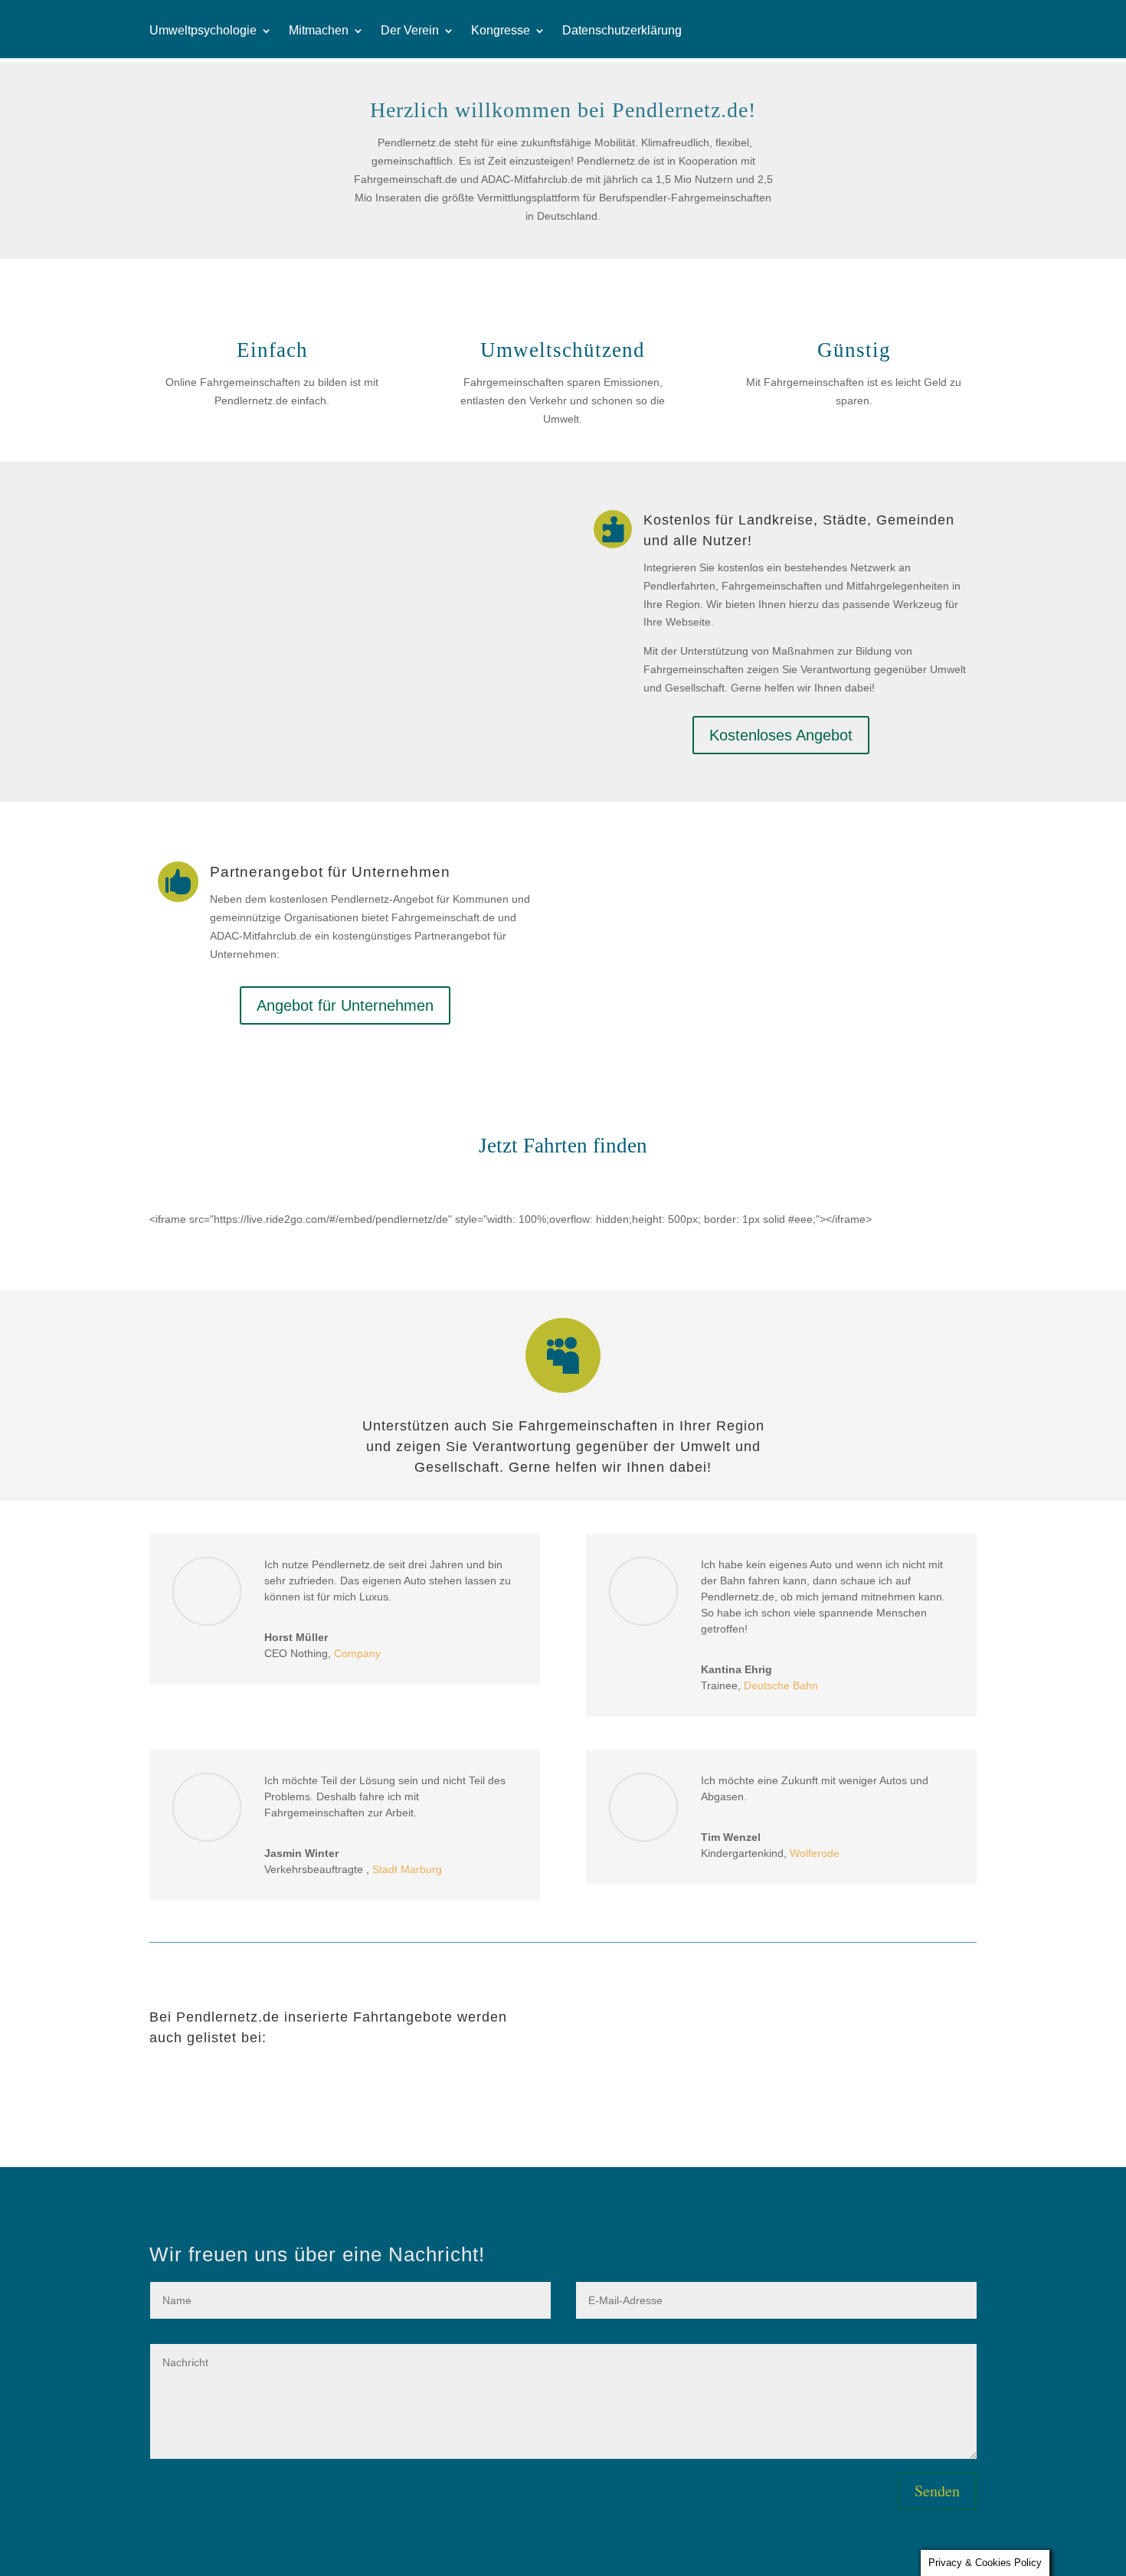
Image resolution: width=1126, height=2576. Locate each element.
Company (357, 1653)
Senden (937, 2491)
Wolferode (815, 1853)
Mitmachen (319, 31)
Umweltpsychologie (203, 31)
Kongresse (501, 31)
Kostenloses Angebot (781, 735)
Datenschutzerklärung (622, 31)
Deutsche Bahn (781, 1685)
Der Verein (410, 31)
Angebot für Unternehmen (345, 1005)
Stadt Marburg (407, 1869)
